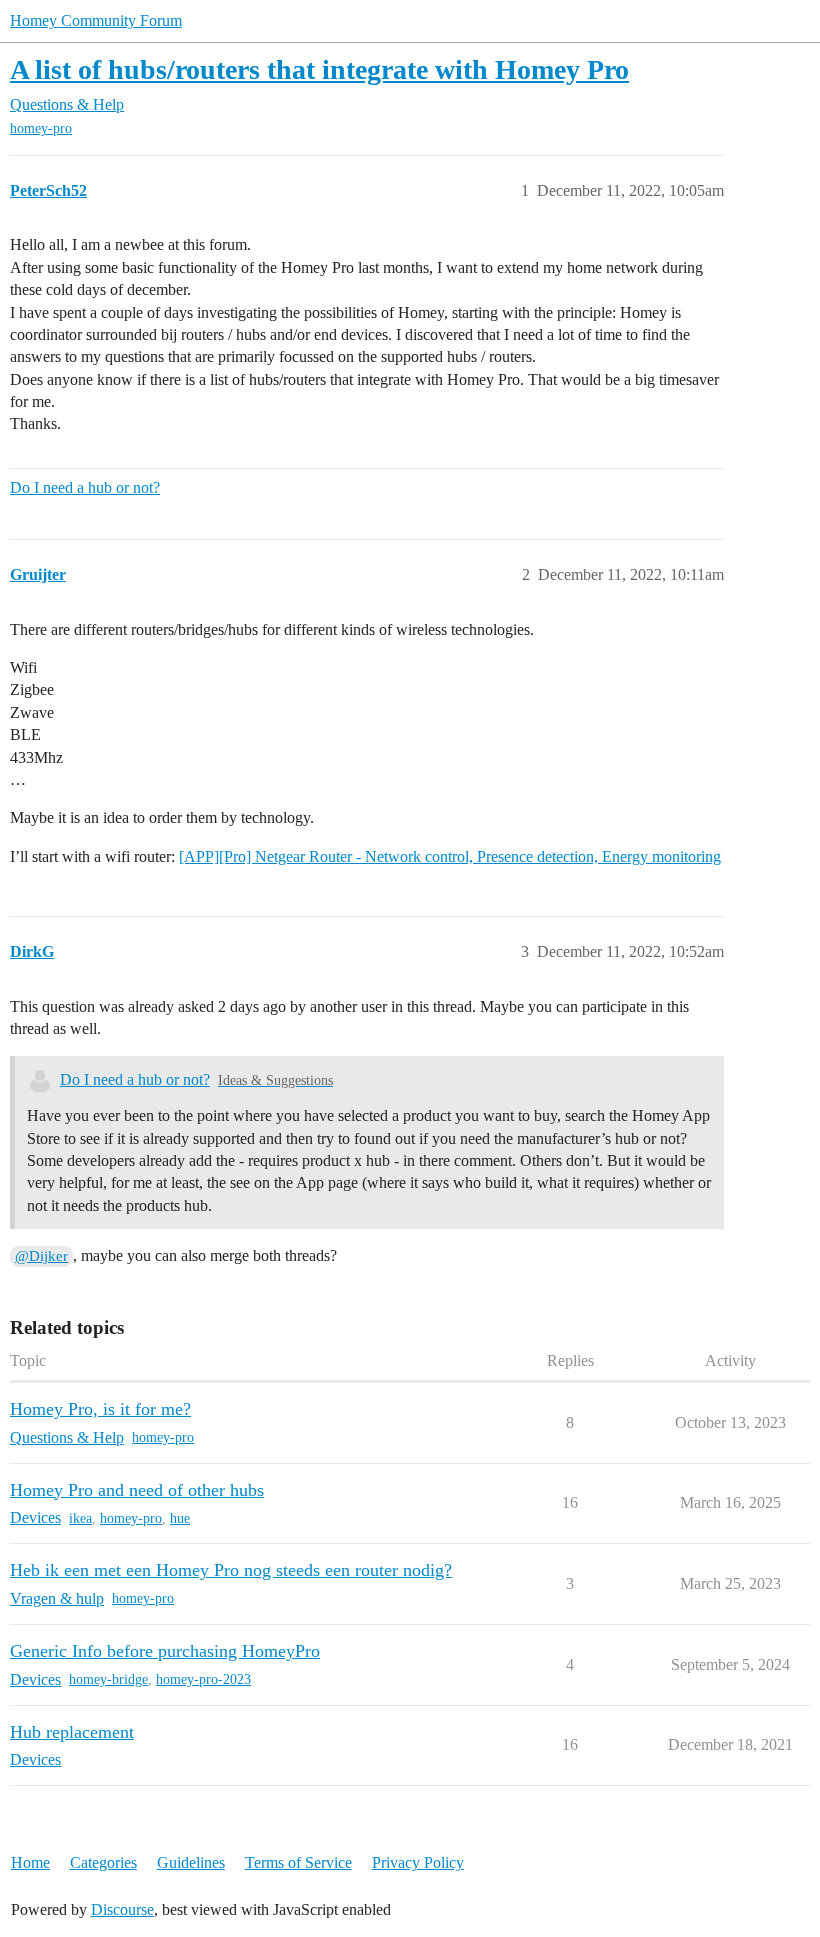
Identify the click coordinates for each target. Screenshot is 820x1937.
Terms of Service (298, 1862)
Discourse (122, 1909)
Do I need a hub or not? (85, 487)
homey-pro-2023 (203, 1679)
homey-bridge (108, 1679)
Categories (103, 1862)
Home (30, 1862)
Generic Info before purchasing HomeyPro (165, 1651)
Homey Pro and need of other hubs (137, 1490)
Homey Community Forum (96, 20)
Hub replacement (72, 1732)
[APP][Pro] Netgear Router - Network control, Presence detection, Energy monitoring (450, 856)
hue (180, 1518)
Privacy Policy (418, 1862)
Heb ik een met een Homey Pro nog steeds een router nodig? (231, 1570)
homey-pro (41, 128)
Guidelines (191, 1862)
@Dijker (41, 1256)
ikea (80, 1518)
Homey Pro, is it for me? (100, 1409)
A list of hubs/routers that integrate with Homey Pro (319, 69)
